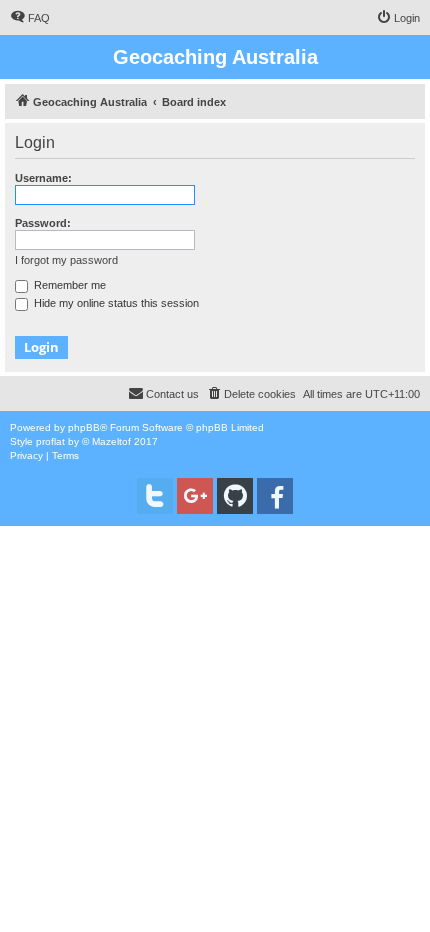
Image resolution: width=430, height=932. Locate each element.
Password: (43, 223)
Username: (43, 178)
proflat (50, 441)
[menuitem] (30, 18)
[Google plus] (195, 496)
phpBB (84, 427)
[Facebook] (275, 496)
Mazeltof (111, 441)
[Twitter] (155, 496)
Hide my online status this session (115, 303)
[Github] (235, 496)
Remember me (68, 285)
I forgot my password (66, 260)
